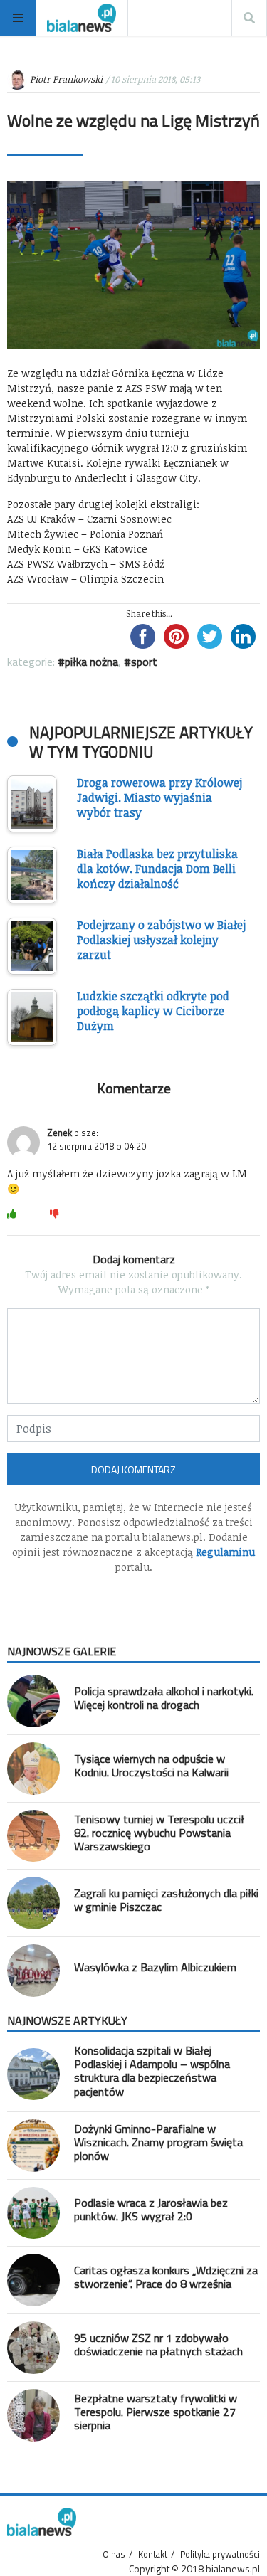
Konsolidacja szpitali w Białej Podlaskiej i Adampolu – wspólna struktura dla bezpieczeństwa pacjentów (152, 2071)
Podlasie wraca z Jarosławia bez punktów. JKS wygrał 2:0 (151, 2209)
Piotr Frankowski (66, 79)
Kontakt (153, 2554)
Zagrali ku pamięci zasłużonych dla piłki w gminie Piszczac (166, 1900)
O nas (114, 2554)
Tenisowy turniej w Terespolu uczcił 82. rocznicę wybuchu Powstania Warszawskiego (159, 1833)
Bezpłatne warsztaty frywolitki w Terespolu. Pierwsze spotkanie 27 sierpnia (156, 2412)
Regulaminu (225, 1552)
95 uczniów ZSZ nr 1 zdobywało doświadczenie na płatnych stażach (158, 2344)
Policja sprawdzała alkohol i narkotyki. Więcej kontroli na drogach (164, 1698)
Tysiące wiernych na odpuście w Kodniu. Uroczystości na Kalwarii (151, 1765)
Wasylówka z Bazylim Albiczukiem (155, 1967)
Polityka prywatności (220, 2554)
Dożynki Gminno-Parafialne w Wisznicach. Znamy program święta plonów (158, 2142)
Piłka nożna (91, 662)
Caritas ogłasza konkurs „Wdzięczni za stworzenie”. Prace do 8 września (166, 2277)
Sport (144, 662)
